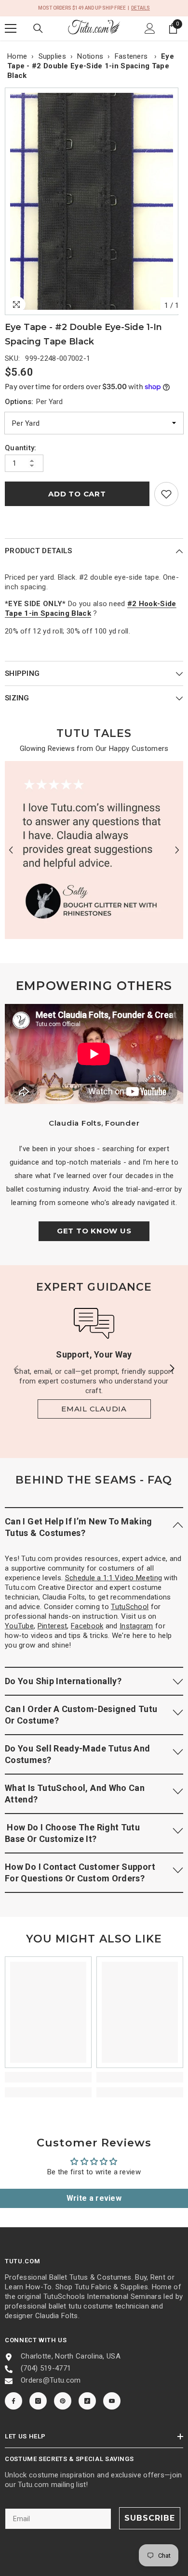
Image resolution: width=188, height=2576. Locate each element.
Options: (34, 402)
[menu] (11, 28)
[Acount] (150, 28)
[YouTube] (112, 2401)
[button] (11, 850)
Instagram (136, 1626)
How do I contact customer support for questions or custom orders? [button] (80, 1872)
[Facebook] (13, 2401)
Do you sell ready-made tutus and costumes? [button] (78, 1754)
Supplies (52, 56)
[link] (166, 494)
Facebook (87, 1626)
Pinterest (53, 1626)
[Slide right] (172, 1369)
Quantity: (21, 448)
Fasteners (132, 56)
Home (17, 56)
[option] (94, 201)
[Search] (38, 28)
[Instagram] (38, 2401)
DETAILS (141, 8)
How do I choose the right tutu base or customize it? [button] (72, 1833)
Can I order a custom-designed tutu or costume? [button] (81, 1715)
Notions (90, 56)
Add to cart (77, 494)
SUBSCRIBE (150, 2518)
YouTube (19, 1626)
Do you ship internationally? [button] (63, 1681)
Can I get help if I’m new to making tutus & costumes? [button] (79, 1527)
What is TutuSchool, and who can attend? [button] (75, 1794)
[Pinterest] (63, 2401)
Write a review (94, 2198)
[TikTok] (87, 2401)
